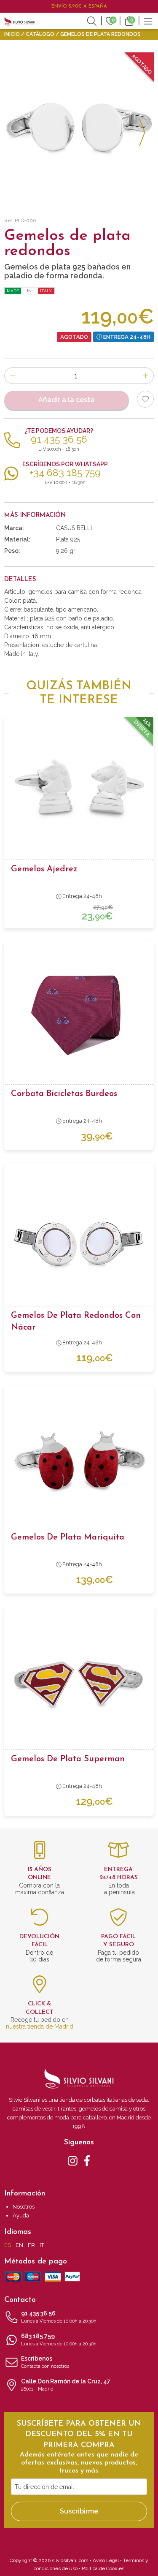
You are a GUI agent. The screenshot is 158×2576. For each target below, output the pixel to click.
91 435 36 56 (59, 2317)
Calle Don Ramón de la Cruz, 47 (66, 2385)
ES (8, 2245)
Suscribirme (79, 2511)
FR (31, 2245)
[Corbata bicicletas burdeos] (79, 1015)
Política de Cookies (103, 2568)
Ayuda (21, 2216)
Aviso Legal (106, 2560)
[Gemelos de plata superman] (79, 1681)
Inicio (12, 34)
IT (42, 2245)
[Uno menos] (12, 376)
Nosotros (24, 2207)
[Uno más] (146, 376)
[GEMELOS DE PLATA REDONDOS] (79, 127)
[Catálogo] (148, 20)
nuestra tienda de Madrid (40, 2027)
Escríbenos (45, 2362)
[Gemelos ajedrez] (79, 791)
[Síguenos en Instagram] (73, 2160)
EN (19, 2245)
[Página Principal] (20, 21)
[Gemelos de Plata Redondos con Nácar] (79, 1237)
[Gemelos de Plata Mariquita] (79, 1459)
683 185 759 (59, 2340)
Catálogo (40, 34)
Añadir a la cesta (66, 400)
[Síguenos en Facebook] (87, 2160)
